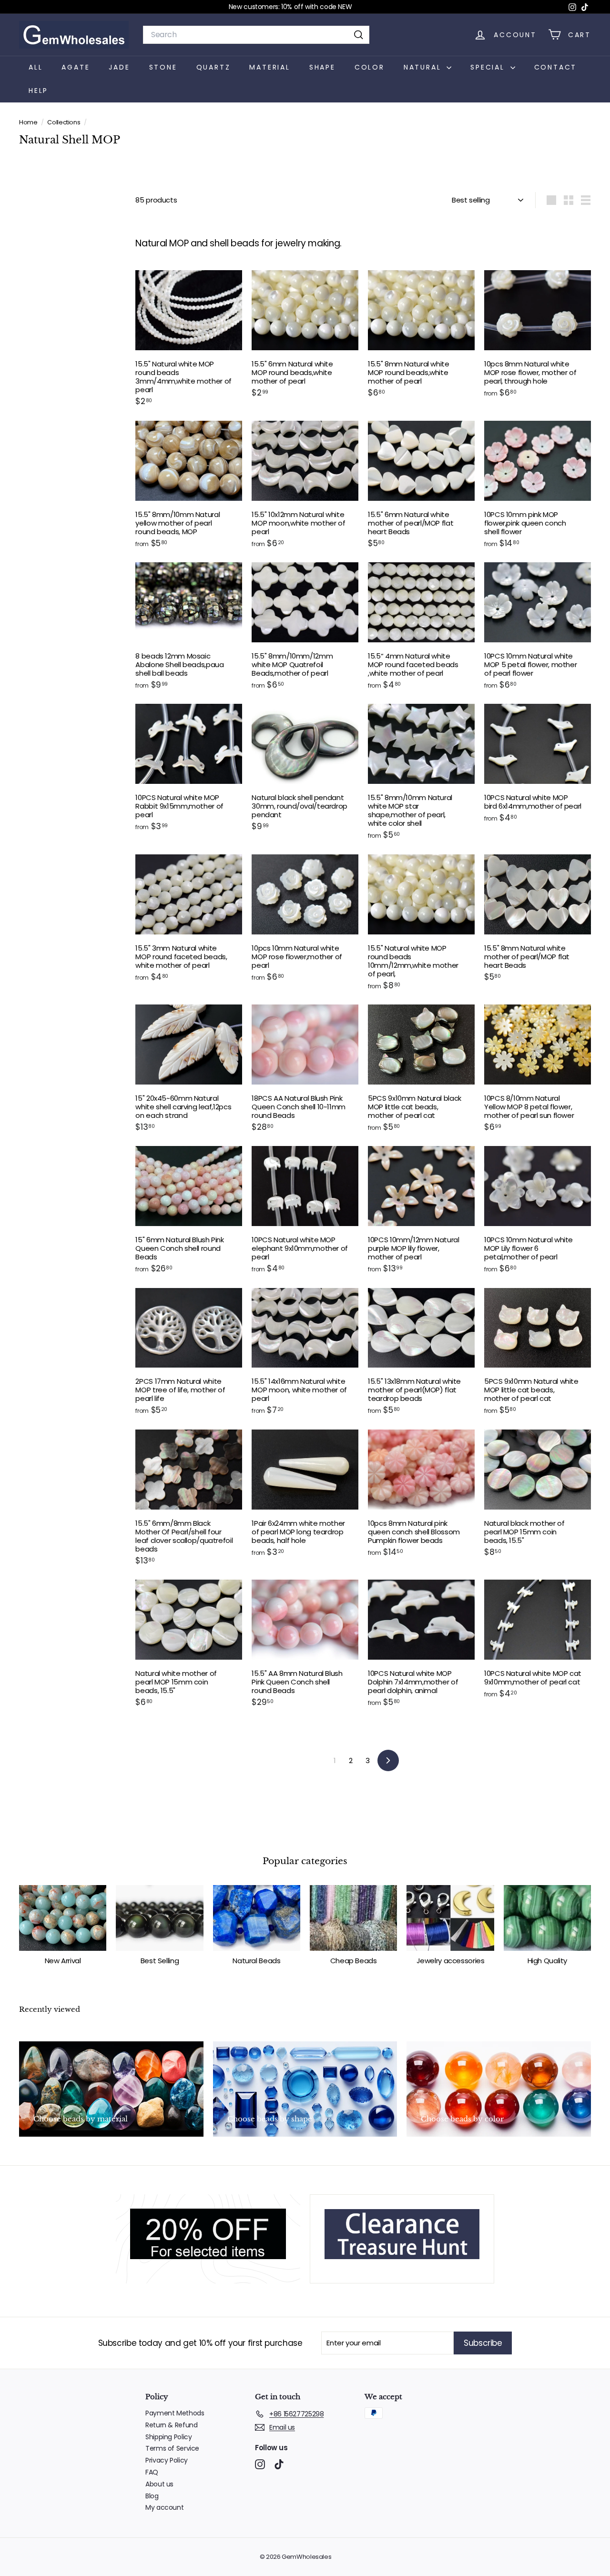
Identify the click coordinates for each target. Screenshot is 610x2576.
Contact (556, 67)
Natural (424, 67)
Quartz (213, 67)
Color (370, 67)
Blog (152, 2496)
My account (164, 2507)
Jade (119, 67)
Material (269, 67)
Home (29, 122)
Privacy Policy (167, 2460)
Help (38, 91)
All (36, 67)
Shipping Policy (168, 2437)
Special (489, 67)
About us (159, 2484)
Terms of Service (172, 2448)
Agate (76, 67)
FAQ (152, 2472)
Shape (322, 67)
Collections (64, 122)
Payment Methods (175, 2413)
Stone (163, 67)
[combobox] (256, 35)
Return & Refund (171, 2425)
